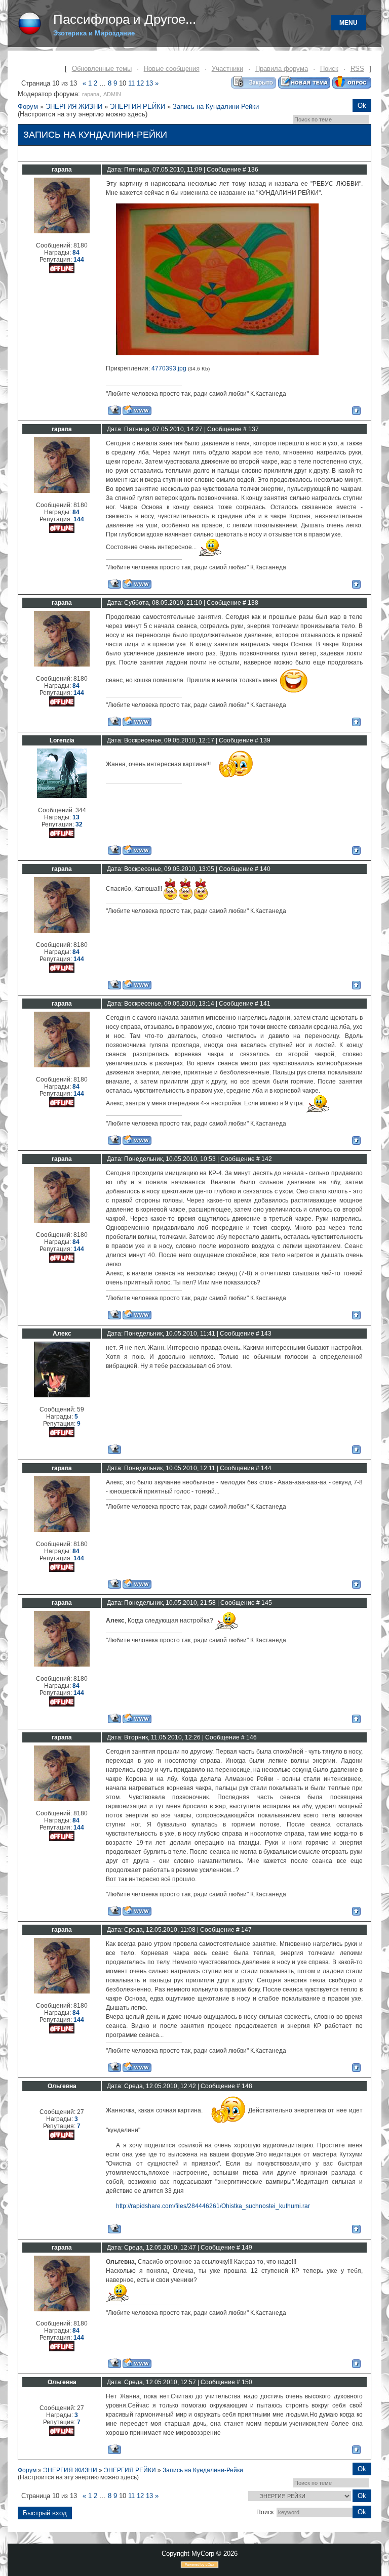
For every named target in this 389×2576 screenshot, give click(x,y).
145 (267, 1603)
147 (246, 1930)
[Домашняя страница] (137, 410)
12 (140, 83)
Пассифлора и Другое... (125, 19)
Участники (227, 69)
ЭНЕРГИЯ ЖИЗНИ (74, 107)
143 (266, 1334)
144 (266, 1468)
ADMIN (112, 94)
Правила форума (282, 69)
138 (253, 603)
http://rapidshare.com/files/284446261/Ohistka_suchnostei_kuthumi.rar (213, 2206)
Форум (28, 107)
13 (149, 83)
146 (251, 1737)
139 (265, 740)
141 (265, 1004)
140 (265, 869)
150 (247, 2382)
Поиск (329, 69)
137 (254, 429)
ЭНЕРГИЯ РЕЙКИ (138, 107)
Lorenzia (62, 740)
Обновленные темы (102, 69)
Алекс (62, 1334)
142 (267, 1159)
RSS (357, 69)
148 (247, 2086)
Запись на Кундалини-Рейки (216, 107)
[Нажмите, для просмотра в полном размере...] (217, 353)
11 (131, 83)
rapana (91, 94)
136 (253, 170)
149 (247, 2248)
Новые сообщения (172, 69)
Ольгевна (62, 2086)
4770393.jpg (169, 368)
